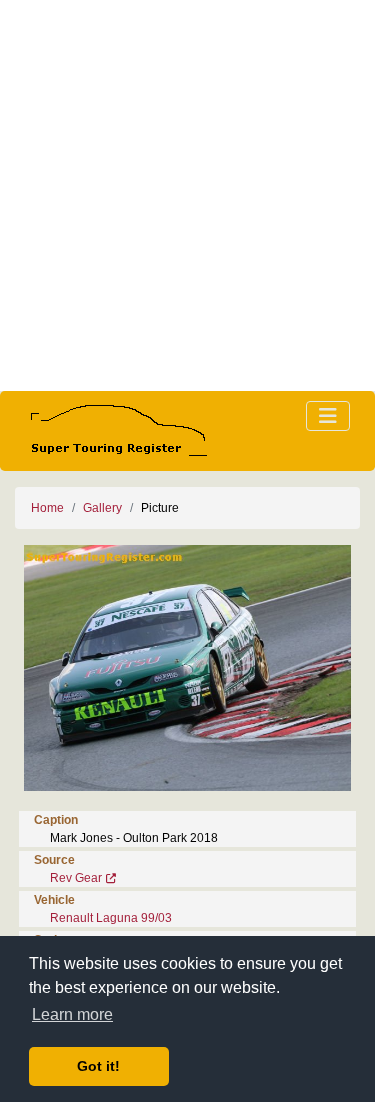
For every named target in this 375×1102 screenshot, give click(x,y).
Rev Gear (76, 878)
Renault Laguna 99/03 (111, 918)
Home (47, 508)
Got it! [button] (98, 1066)
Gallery (102, 508)
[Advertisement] (187, 195)
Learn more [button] (72, 1014)
